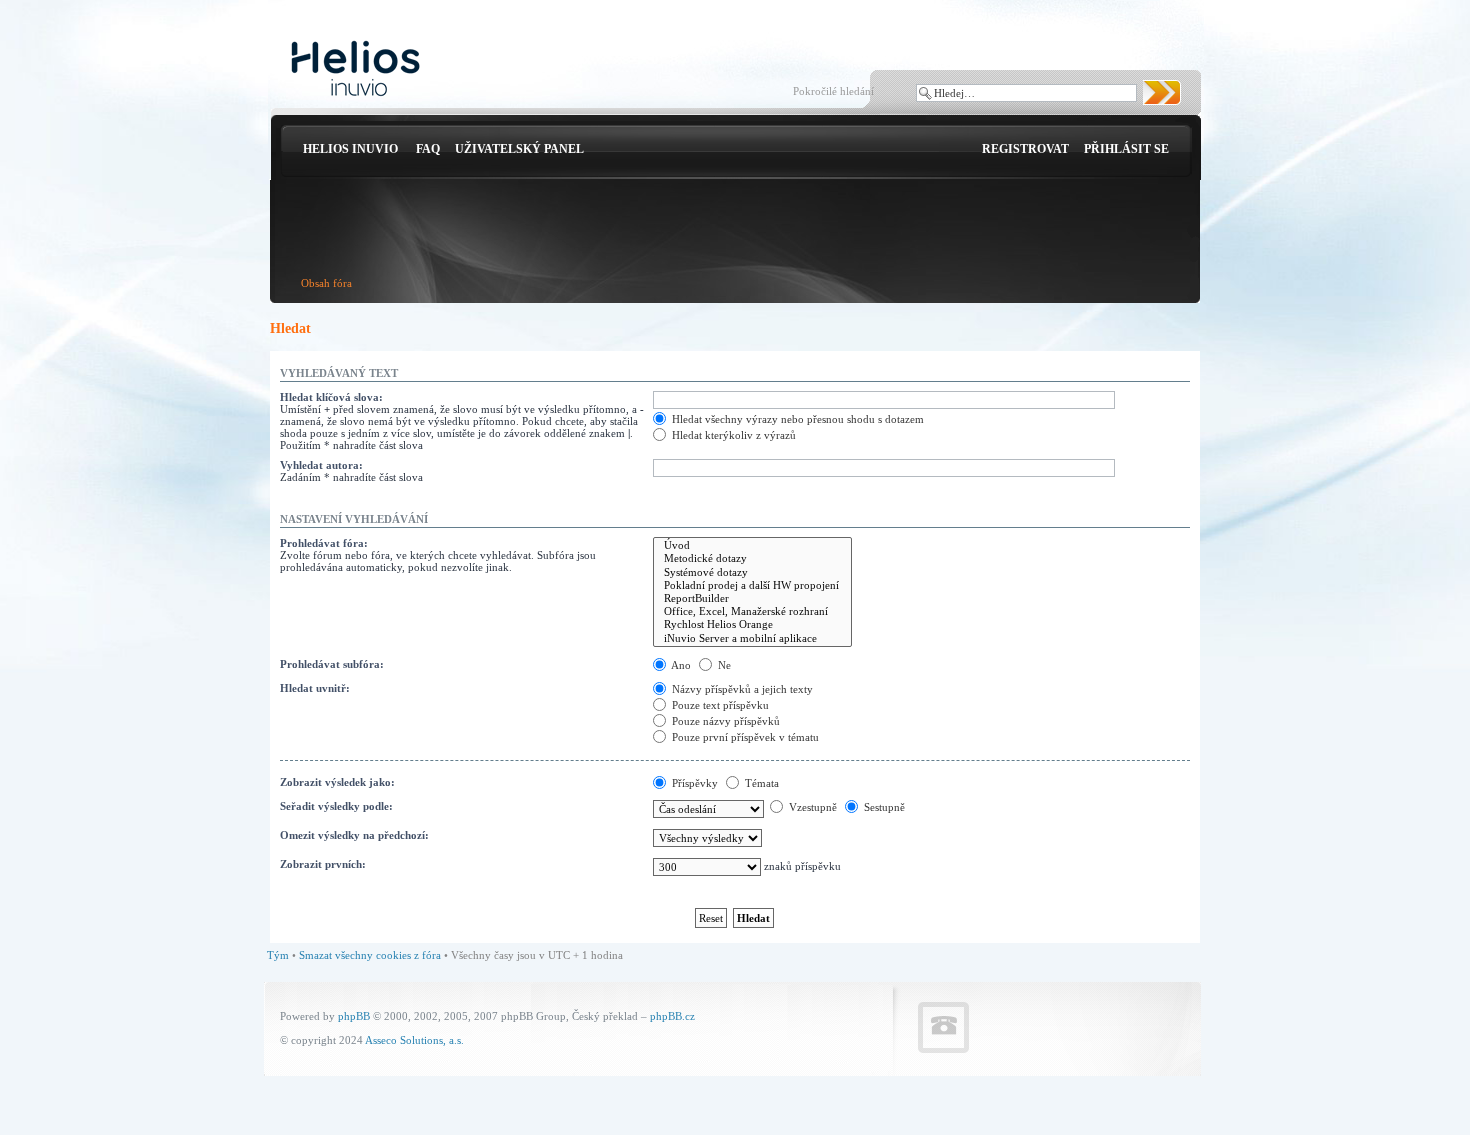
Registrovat (1025, 149)
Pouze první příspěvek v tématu (744, 737)
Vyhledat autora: (321, 465)
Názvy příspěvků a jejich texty (741, 689)
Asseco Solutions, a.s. (414, 1040)
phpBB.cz (672, 1016)
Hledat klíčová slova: (331, 397)
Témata (760, 783)
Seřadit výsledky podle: (336, 806)
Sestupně (883, 807)
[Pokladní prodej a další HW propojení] (752, 585)
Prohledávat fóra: (324, 543)
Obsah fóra (326, 283)
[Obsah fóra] (355, 69)
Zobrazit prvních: (323, 864)
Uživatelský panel (519, 149)
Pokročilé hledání (833, 91)
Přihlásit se (1126, 149)
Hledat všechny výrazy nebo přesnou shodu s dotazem (796, 419)
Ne (723, 665)
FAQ (428, 149)
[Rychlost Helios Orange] (752, 624)
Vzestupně (811, 807)
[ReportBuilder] (752, 598)
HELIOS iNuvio (350, 149)
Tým (278, 955)
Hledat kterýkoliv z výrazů (732, 435)
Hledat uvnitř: (315, 688)
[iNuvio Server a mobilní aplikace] (752, 638)
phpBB (354, 1016)
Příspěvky (693, 783)
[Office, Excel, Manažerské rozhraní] (752, 611)
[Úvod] (752, 545)
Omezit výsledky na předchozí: (354, 835)
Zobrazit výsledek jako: (337, 782)
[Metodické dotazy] (752, 558)
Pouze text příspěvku (719, 705)
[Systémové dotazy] (752, 572)
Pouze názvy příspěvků (724, 721)
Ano (680, 665)
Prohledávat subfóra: (332, 664)
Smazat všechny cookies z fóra (370, 955)
